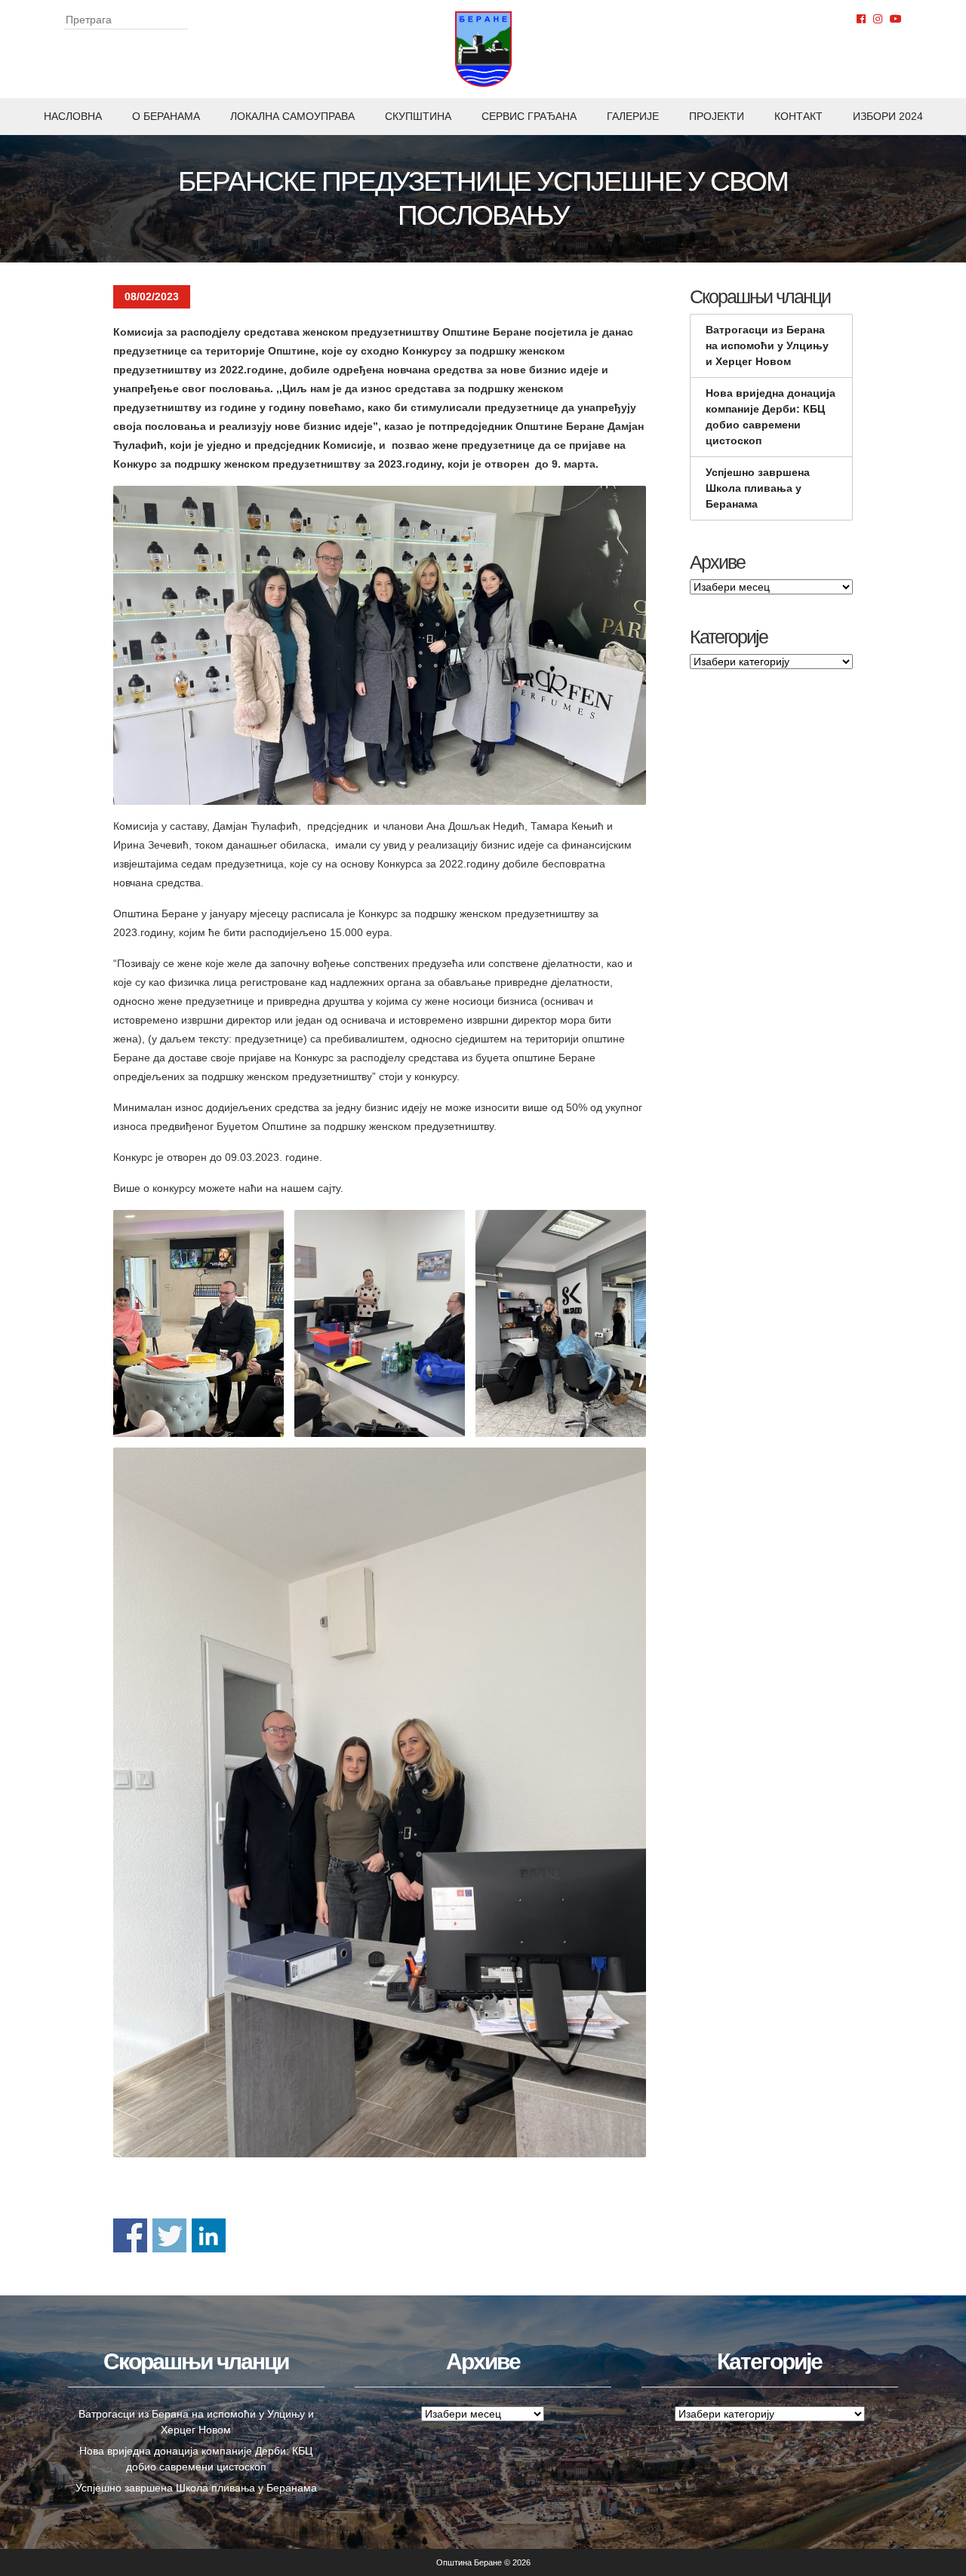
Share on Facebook (130, 2235)
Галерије (633, 116)
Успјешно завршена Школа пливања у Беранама (758, 488)
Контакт (798, 116)
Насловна (73, 116)
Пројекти (717, 116)
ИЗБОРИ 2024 (888, 116)
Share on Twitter (169, 2235)
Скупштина (418, 116)
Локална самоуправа (292, 116)
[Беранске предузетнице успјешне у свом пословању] (380, 645)
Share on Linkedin (209, 2235)
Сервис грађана (529, 116)
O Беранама (166, 116)
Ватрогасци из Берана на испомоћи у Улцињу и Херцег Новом (767, 345)
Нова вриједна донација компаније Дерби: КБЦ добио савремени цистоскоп (771, 417)
